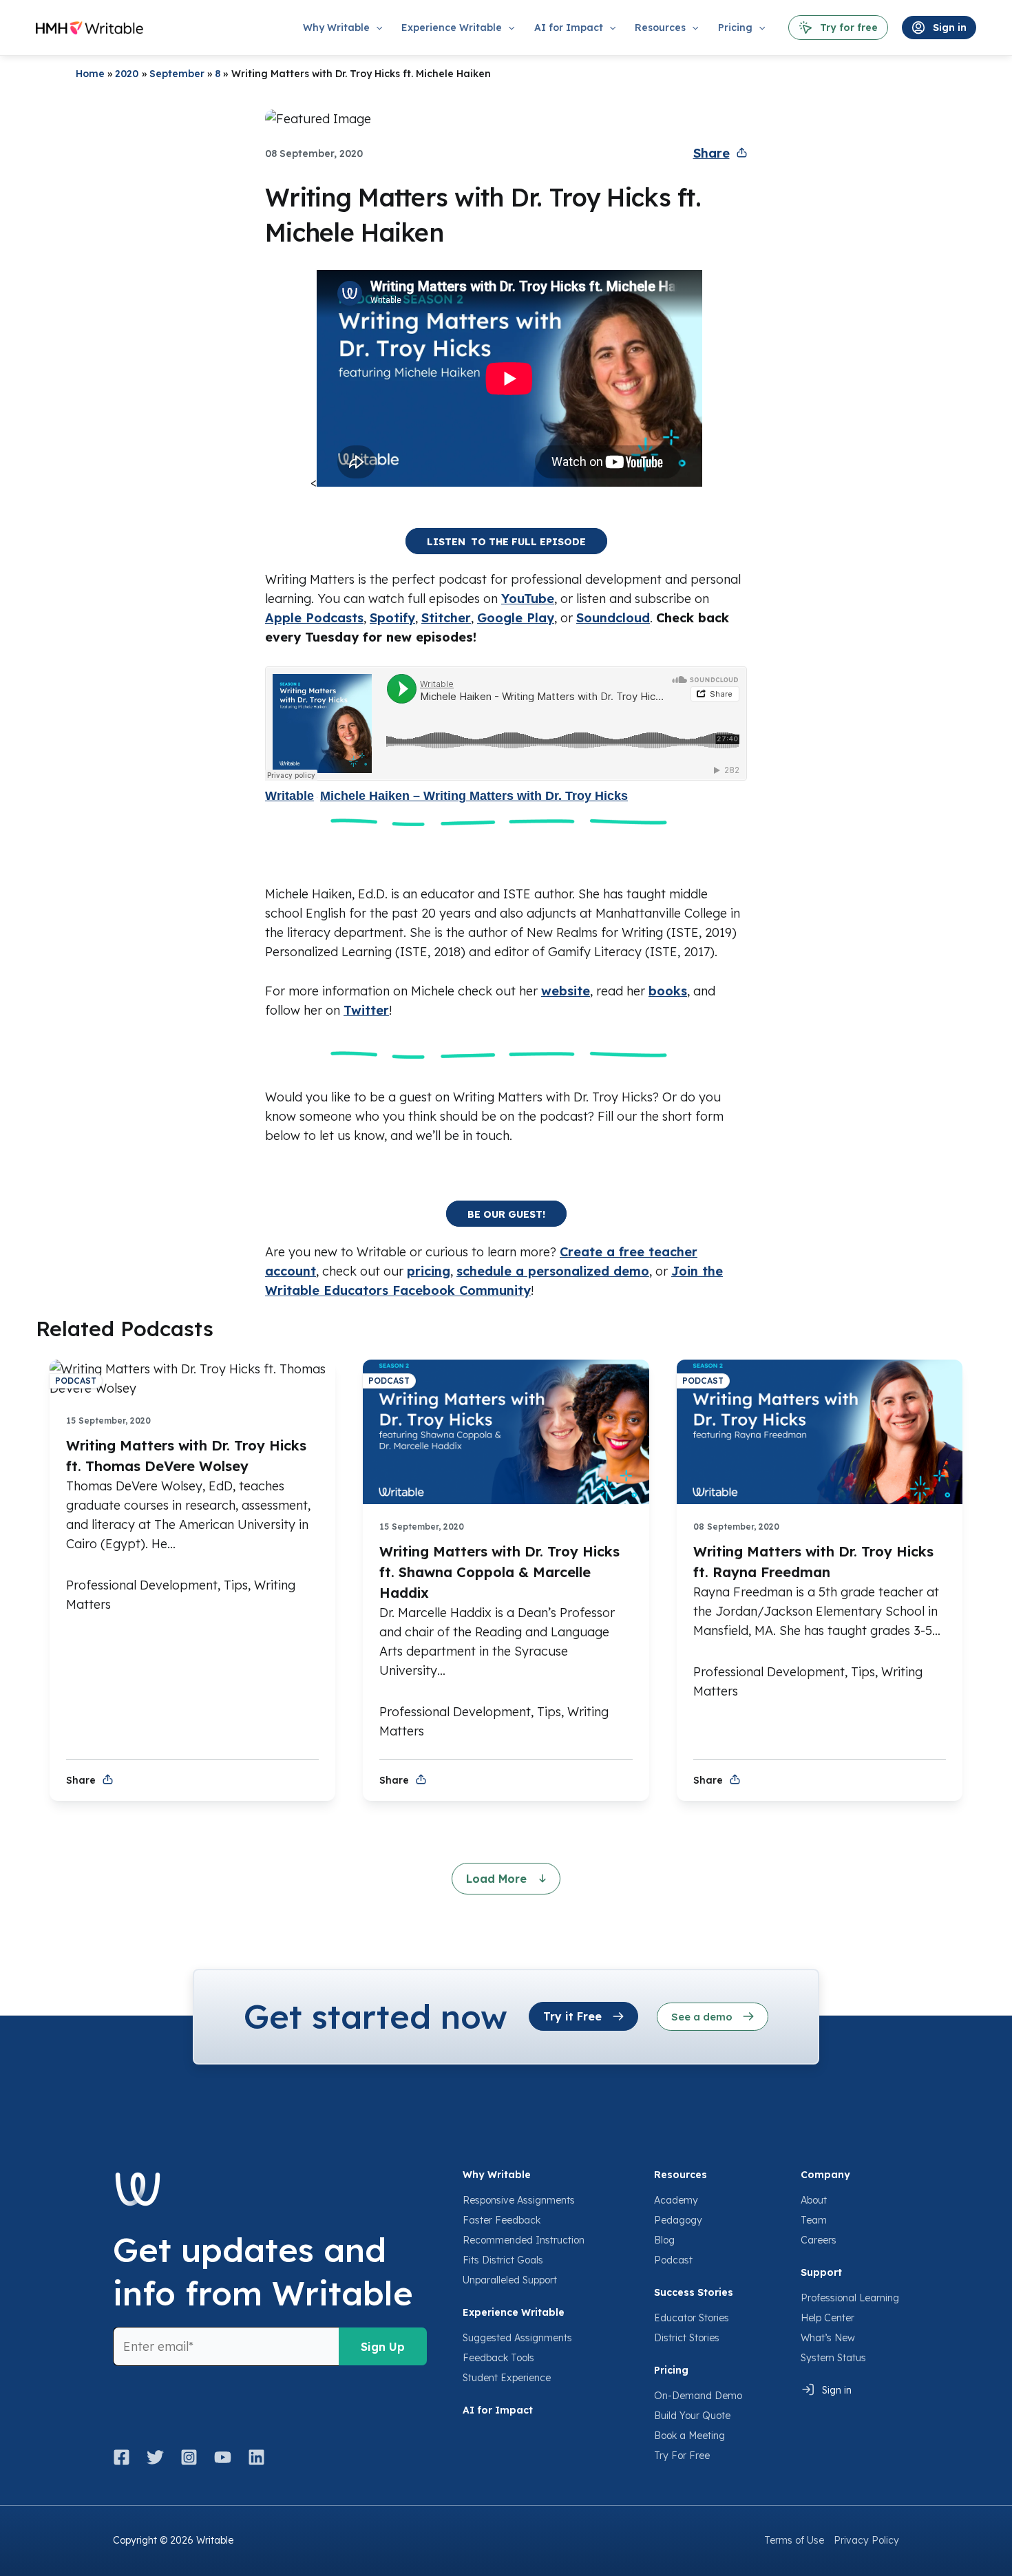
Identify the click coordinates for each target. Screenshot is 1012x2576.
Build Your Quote (692, 2416)
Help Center (827, 2318)
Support (821, 2272)
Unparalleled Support (510, 2280)
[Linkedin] (256, 2457)
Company (825, 2175)
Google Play (516, 618)
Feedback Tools (498, 2358)
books (668, 991)
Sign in (837, 2390)
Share (711, 153)
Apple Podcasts (314, 618)
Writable (289, 796)
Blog (664, 2240)
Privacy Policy (866, 2540)
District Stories (687, 2338)
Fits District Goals (503, 2260)
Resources (681, 2175)
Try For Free (682, 2456)
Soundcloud (613, 618)
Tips (236, 1585)
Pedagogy (678, 2220)
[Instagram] (189, 2457)
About (814, 2200)
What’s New (828, 2338)
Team (814, 2220)
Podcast (673, 2260)
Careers (819, 2240)
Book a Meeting (689, 2436)
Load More (498, 1879)
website (566, 991)
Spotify (392, 618)
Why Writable (497, 2175)
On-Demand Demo (698, 2396)
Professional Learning (850, 2298)
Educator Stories (692, 2318)
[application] (376, 28)
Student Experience (507, 2378)
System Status (833, 2358)
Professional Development (142, 1585)
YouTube (528, 599)
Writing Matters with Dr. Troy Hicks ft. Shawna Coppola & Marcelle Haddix (499, 1572)
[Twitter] (155, 2457)
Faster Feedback (502, 2220)
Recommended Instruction (524, 2240)
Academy (676, 2200)
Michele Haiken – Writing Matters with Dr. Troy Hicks (474, 796)
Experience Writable (514, 2312)
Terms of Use (794, 2540)
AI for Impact (498, 2410)
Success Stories (694, 2292)
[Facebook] (126, 2457)
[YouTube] (223, 2457)
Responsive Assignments (519, 2200)
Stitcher (446, 618)
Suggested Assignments (517, 2338)
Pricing (671, 2370)
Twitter (366, 1010)
